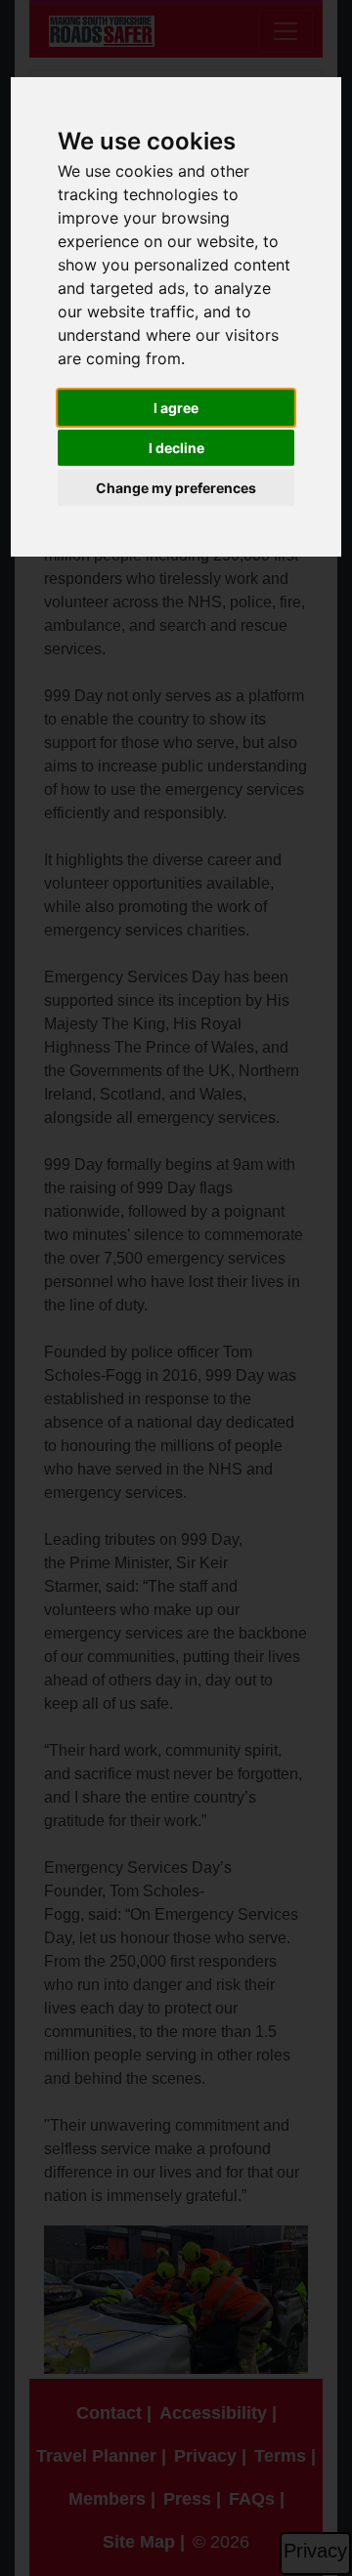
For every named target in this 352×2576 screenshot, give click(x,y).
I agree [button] (176, 408)
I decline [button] (176, 448)
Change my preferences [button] (176, 488)
